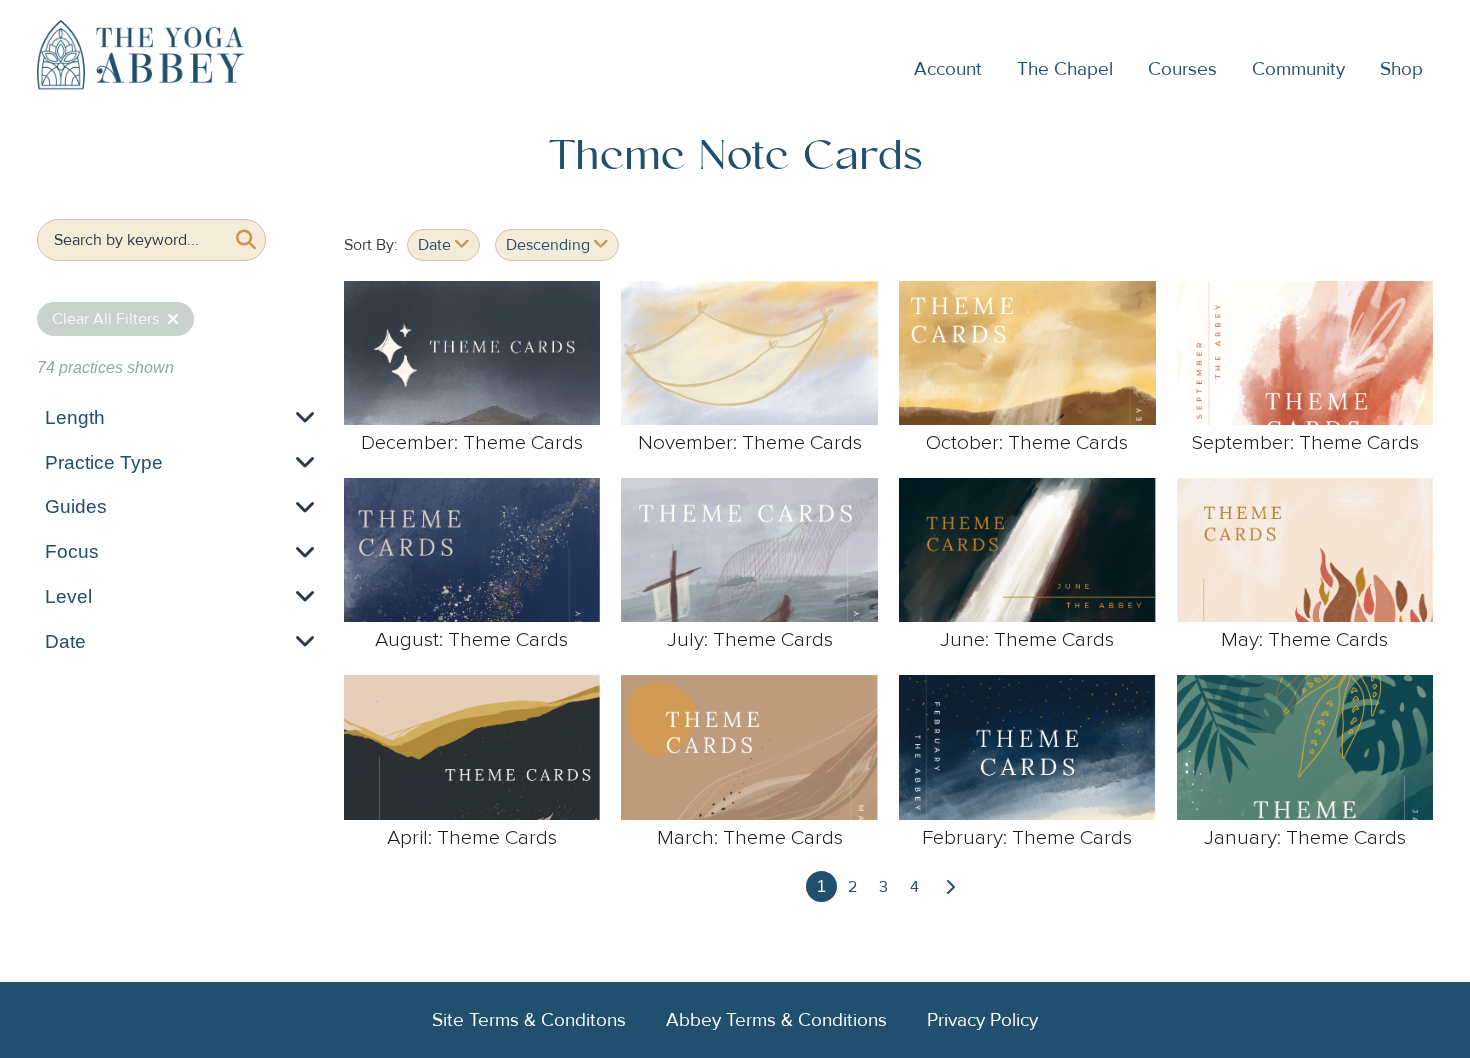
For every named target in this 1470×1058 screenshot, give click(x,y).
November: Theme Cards (750, 443)
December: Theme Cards (472, 443)
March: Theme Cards (750, 838)
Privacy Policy (982, 1020)
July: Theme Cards (750, 640)
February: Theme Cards (1027, 838)
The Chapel (1065, 69)
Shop (1401, 69)
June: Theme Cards (1027, 640)
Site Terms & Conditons (529, 1020)
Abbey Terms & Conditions (776, 1020)
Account (948, 69)
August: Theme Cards (471, 640)
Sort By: (371, 245)
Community (1298, 69)
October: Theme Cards (1027, 443)
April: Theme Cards (472, 838)
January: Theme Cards (1305, 838)
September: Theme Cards (1305, 443)
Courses (1182, 69)
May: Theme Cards (1304, 640)
